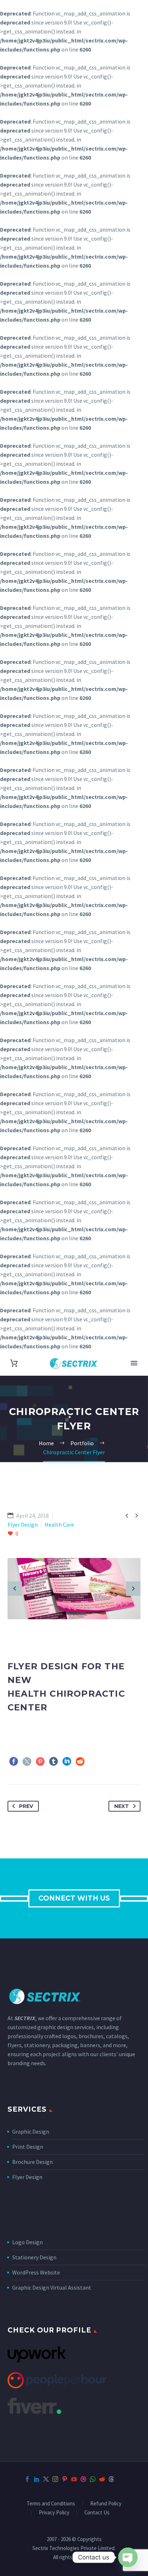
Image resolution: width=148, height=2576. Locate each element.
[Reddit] (80, 1762)
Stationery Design (34, 2257)
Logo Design (27, 2242)
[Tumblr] (54, 1762)
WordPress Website (36, 2272)
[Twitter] (27, 1762)
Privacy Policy (54, 2513)
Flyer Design (27, 2177)
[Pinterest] (40, 1762)
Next (122, 1806)
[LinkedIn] (67, 1762)
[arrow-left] (15, 1589)
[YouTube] (74, 2479)
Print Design (28, 2147)
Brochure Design (33, 2162)
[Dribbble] (83, 2479)
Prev (26, 1806)
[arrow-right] (133, 1589)
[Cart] (14, 1363)
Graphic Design (31, 2131)
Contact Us (97, 2513)
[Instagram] (55, 2479)
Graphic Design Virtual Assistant (52, 2287)
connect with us (74, 1898)
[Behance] (121, 2479)
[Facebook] (14, 1762)
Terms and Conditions (51, 2504)
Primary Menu (134, 1363)
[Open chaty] (128, 2557)
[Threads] (111, 2479)
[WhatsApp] (93, 2479)
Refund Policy (106, 2504)
